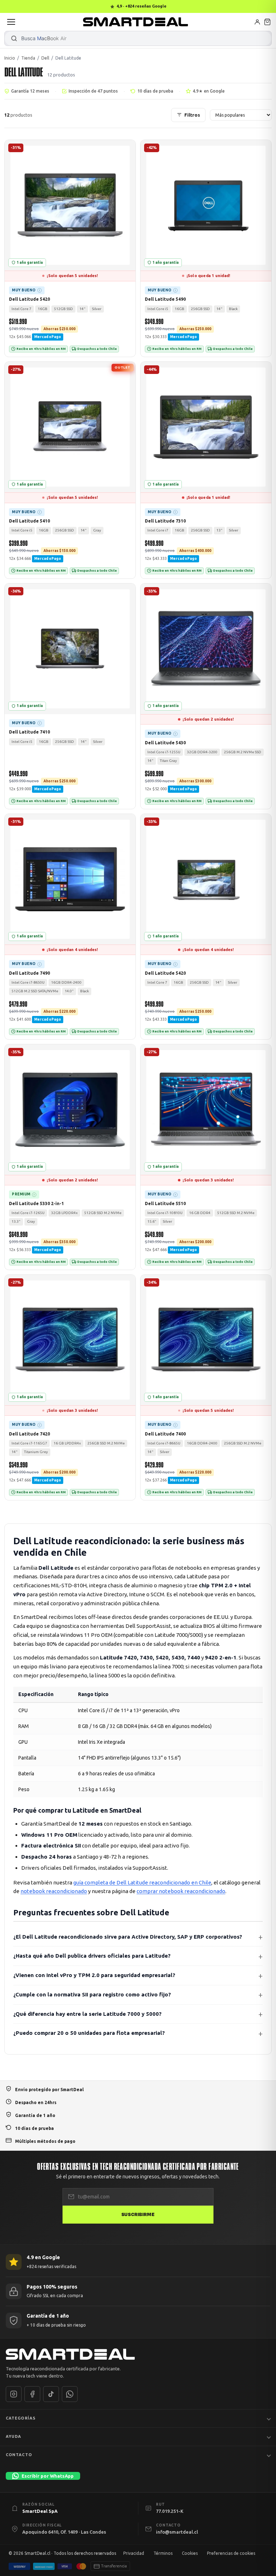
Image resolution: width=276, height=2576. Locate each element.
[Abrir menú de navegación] (11, 22)
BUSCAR (14, 38)
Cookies (190, 2553)
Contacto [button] (19, 2454)
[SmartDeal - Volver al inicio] (135, 22)
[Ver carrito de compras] (267, 22)
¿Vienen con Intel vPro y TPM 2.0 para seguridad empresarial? (94, 1975)
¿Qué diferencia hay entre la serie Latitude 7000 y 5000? (88, 2014)
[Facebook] (32, 2394)
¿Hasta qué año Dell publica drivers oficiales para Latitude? (92, 1956)
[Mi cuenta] (257, 22)
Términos (163, 2553)
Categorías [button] (21, 2418)
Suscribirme (138, 2214)
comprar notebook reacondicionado (181, 1891)
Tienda (28, 58)
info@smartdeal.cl (177, 2531)
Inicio (10, 58)
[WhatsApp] (70, 2394)
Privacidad (134, 2553)
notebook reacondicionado (54, 1891)
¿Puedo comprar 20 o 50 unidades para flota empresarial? (89, 2033)
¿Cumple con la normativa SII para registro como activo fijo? (92, 1994)
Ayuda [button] (14, 2436)
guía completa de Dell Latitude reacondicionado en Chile (142, 1882)
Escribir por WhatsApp (48, 2476)
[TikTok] (51, 2394)
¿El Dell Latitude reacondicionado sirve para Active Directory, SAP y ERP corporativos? (128, 1937)
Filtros (192, 115)
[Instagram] (14, 2394)
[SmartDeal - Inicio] (138, 2354)
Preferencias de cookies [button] (231, 2553)
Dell (45, 58)
